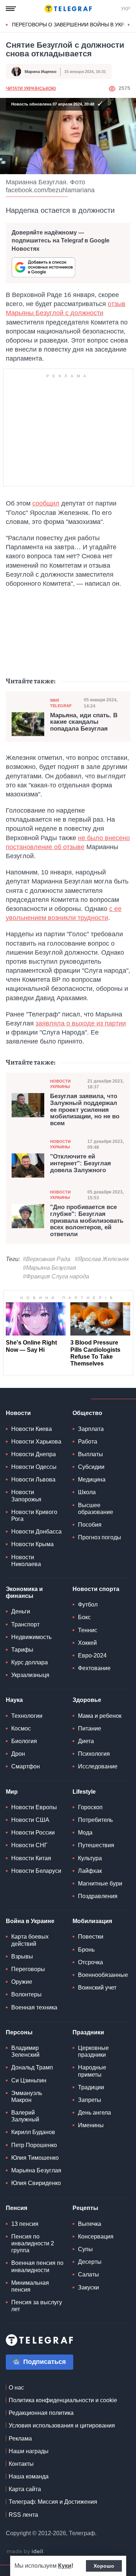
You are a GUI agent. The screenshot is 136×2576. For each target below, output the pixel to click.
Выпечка (90, 2224)
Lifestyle (84, 1792)
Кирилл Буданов (33, 2132)
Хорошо (104, 2566)
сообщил (46, 503)
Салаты (88, 2274)
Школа (87, 1492)
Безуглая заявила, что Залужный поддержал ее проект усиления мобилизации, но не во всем (85, 1110)
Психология (94, 1754)
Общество (87, 1413)
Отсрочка (90, 1962)
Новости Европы (34, 1807)
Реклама (20, 2439)
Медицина (92, 1480)
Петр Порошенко (34, 2145)
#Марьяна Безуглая (50, 1268)
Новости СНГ (29, 1845)
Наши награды (29, 2451)
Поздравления (98, 1896)
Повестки (91, 1937)
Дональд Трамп (32, 2067)
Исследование (98, 1766)
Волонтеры (26, 1994)
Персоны (19, 2032)
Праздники (88, 2032)
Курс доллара (30, 1662)
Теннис (88, 1630)
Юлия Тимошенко (35, 2158)
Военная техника (34, 2007)
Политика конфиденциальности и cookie (63, 2400)
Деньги (21, 1611)
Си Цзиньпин (29, 2080)
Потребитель (95, 1820)
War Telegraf (61, 703)
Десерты (90, 2262)
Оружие (22, 1982)
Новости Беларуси (36, 1871)
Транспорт (25, 1624)
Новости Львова (33, 1480)
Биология (24, 1741)
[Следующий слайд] (129, 25)
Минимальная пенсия (30, 2286)
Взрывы (22, 1956)
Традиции (91, 2087)
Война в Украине (30, 1921)
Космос (21, 1728)
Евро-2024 (92, 1655)
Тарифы (22, 1650)
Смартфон (26, 1766)
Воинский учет (97, 1988)
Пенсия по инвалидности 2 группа (33, 2243)
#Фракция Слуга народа (56, 1276)
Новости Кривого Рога (34, 1515)
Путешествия (96, 1845)
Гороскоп (90, 1807)
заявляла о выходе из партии (81, 1023)
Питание (90, 1728)
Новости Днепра (34, 1454)
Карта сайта (25, 2489)
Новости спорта (96, 1589)
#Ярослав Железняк (102, 1259)
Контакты (21, 2464)
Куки (65, 2566)
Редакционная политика (41, 2413)
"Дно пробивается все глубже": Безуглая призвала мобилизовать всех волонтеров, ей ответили (87, 1221)
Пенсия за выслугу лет (37, 2306)
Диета (86, 1741)
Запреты (90, 2100)
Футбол (88, 1605)
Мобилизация (92, 1921)
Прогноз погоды (100, 1537)
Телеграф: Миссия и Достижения (53, 2502)
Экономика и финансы (24, 1592)
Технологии (27, 1716)
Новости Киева (32, 1429)
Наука (14, 1700)
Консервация (96, 2237)
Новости (18, 1413)
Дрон (18, 1754)
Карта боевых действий (30, 1940)
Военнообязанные (103, 1975)
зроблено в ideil (25, 2552)
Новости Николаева (26, 1561)
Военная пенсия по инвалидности (37, 2266)
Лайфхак (90, 1871)
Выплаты (90, 1454)
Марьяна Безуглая (36, 2170)
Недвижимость (31, 1637)
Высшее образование (96, 1509)
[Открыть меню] (11, 9)
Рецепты (85, 2208)
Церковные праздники (93, 2051)
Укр (125, 9)
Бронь (86, 1950)
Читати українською (31, 89)
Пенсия (17, 2208)
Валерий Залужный (25, 2116)
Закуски (88, 2287)
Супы (85, 2249)
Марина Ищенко (41, 72)
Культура (90, 1858)
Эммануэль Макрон (27, 2097)
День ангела (94, 2113)
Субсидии (91, 1467)
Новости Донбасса (36, 1532)
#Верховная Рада (47, 1259)
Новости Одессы (34, 1467)
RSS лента (23, 2515)
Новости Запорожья (26, 1496)
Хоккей (87, 1643)
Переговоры (28, 1969)
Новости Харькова (36, 1442)
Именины (91, 2125)
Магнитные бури (100, 1883)
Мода (85, 1833)
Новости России (33, 1833)
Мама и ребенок (100, 1716)
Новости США (30, 1820)
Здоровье (87, 1700)
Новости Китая (31, 1858)
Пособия (90, 1525)
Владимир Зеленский (25, 2051)
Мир (12, 1792)
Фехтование (94, 1668)
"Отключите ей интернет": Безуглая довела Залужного (81, 1163)
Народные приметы (92, 2071)
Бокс (84, 1617)
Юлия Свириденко (36, 2183)
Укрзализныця (30, 1675)
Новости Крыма (32, 1544)
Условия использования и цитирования (62, 2426)
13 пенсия (25, 2224)
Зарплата (91, 1429)
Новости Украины (60, 1084)
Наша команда (29, 2476)
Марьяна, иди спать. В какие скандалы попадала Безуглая (84, 722)
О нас (16, 2388)
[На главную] (68, 9)
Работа (88, 1442)
